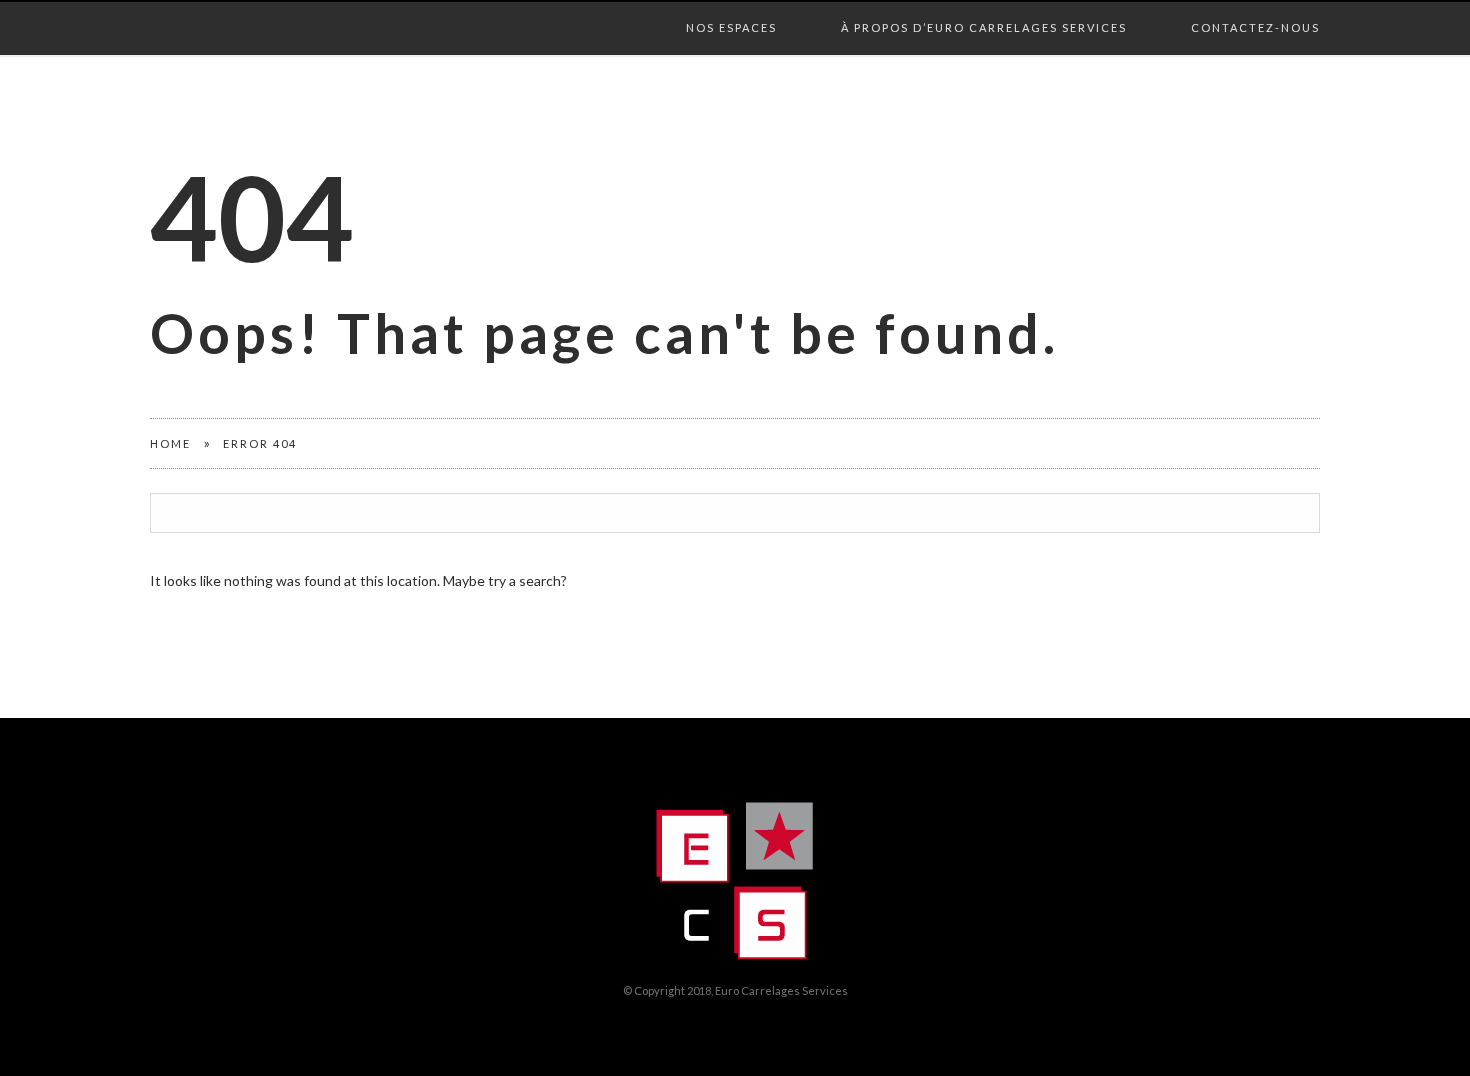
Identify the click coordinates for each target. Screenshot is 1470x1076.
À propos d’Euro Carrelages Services (984, 7)
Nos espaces (731, 7)
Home (170, 443)
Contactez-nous (1255, 7)
